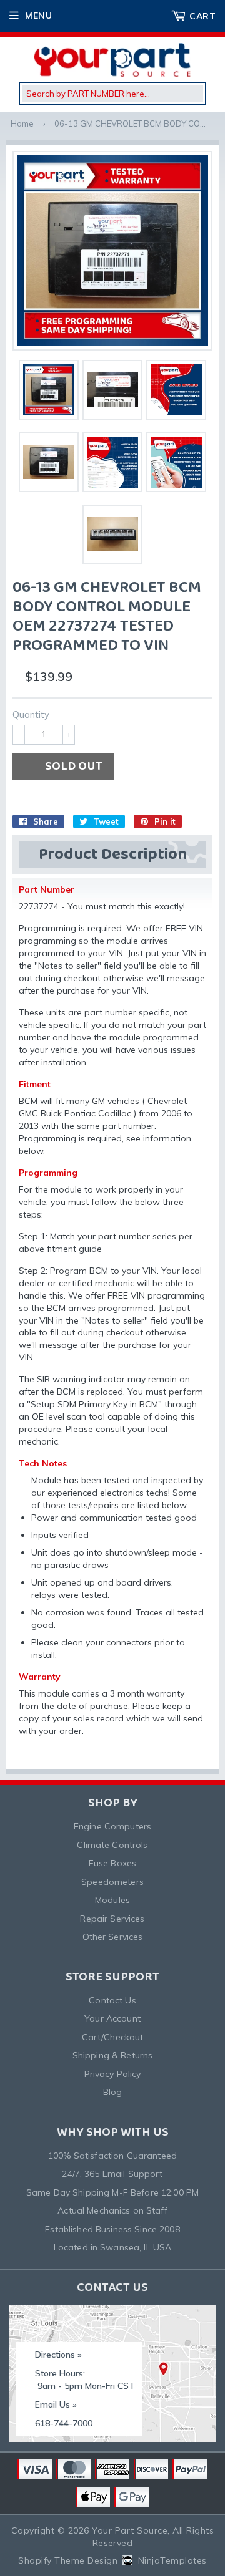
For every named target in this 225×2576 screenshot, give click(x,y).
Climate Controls (112, 1845)
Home (22, 123)
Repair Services (112, 1919)
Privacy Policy (113, 2074)
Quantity (31, 714)
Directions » (58, 2355)
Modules (112, 1900)
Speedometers (112, 1882)
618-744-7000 (64, 2423)
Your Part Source (130, 2530)
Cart (202, 16)
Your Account (112, 2018)
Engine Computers (112, 1826)
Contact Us (112, 2000)
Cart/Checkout (113, 2037)
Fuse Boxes (112, 1863)
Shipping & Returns (113, 2055)
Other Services (113, 1937)
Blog (113, 2092)
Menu (38, 16)
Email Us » (56, 2404)
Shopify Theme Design (68, 2560)
